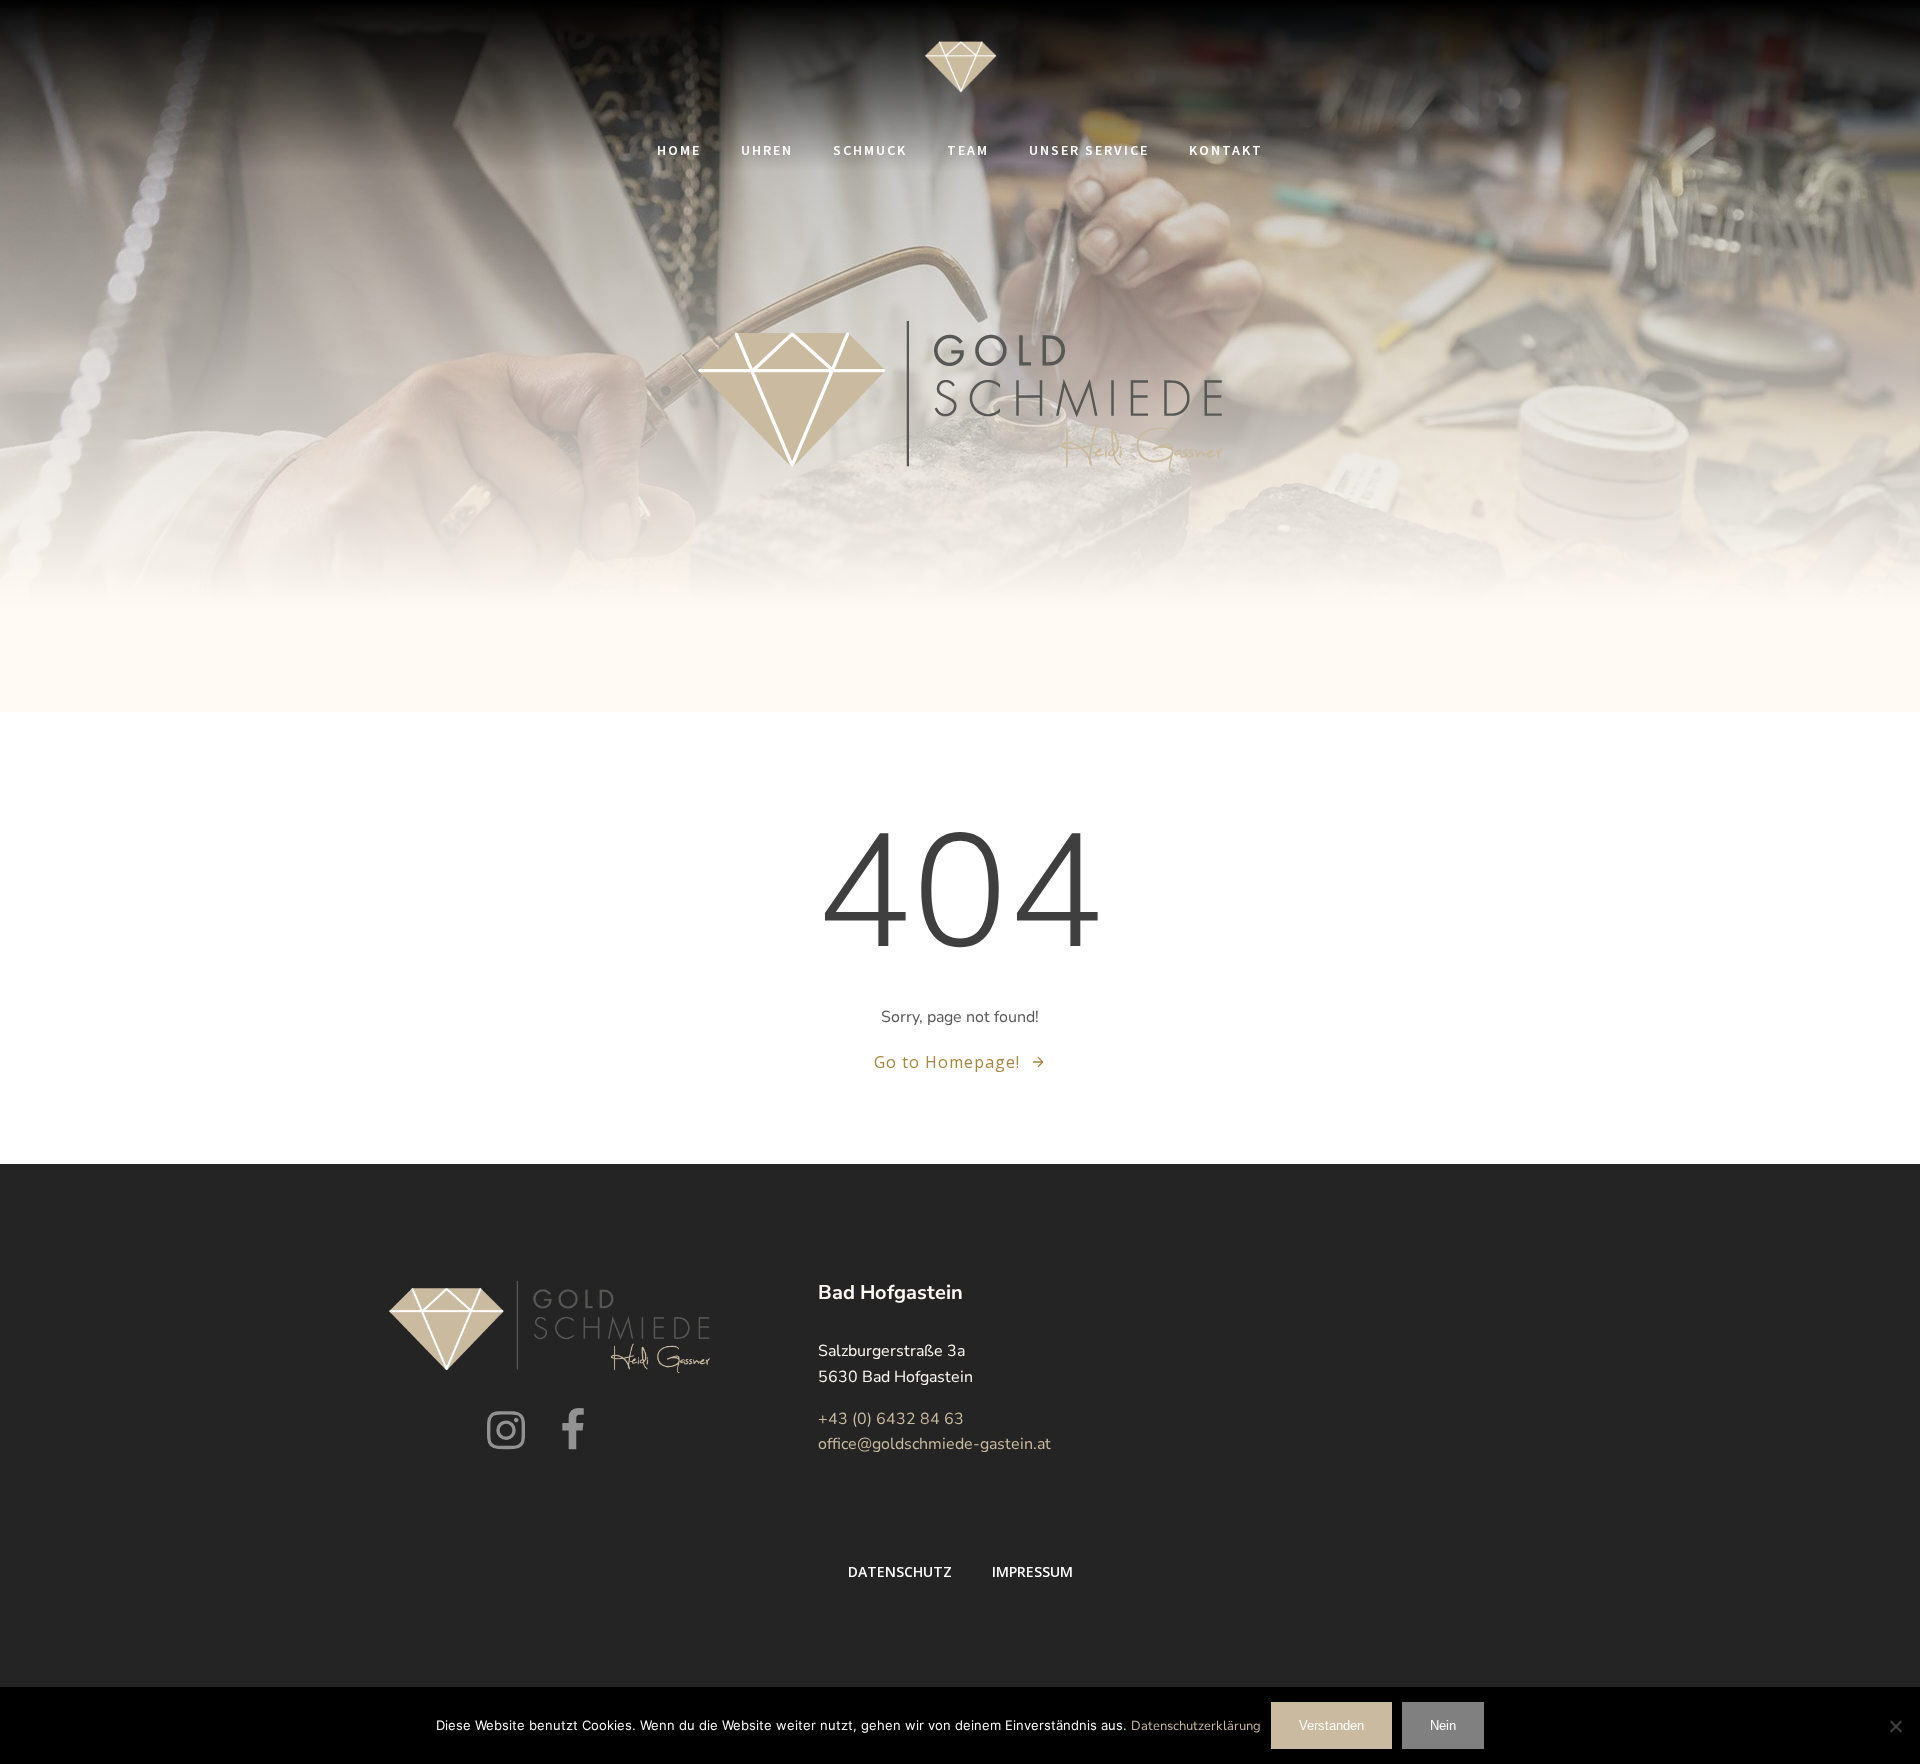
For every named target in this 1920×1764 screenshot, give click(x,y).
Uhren (767, 150)
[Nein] (1895, 1726)
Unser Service (1089, 150)
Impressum (1032, 1571)
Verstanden (1331, 1725)
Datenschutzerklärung (1196, 1726)
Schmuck (870, 150)
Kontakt (1226, 150)
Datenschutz (900, 1571)
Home (679, 150)
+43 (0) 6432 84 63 (891, 1419)
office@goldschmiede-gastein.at (934, 1444)
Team (968, 150)
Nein (1443, 1725)
